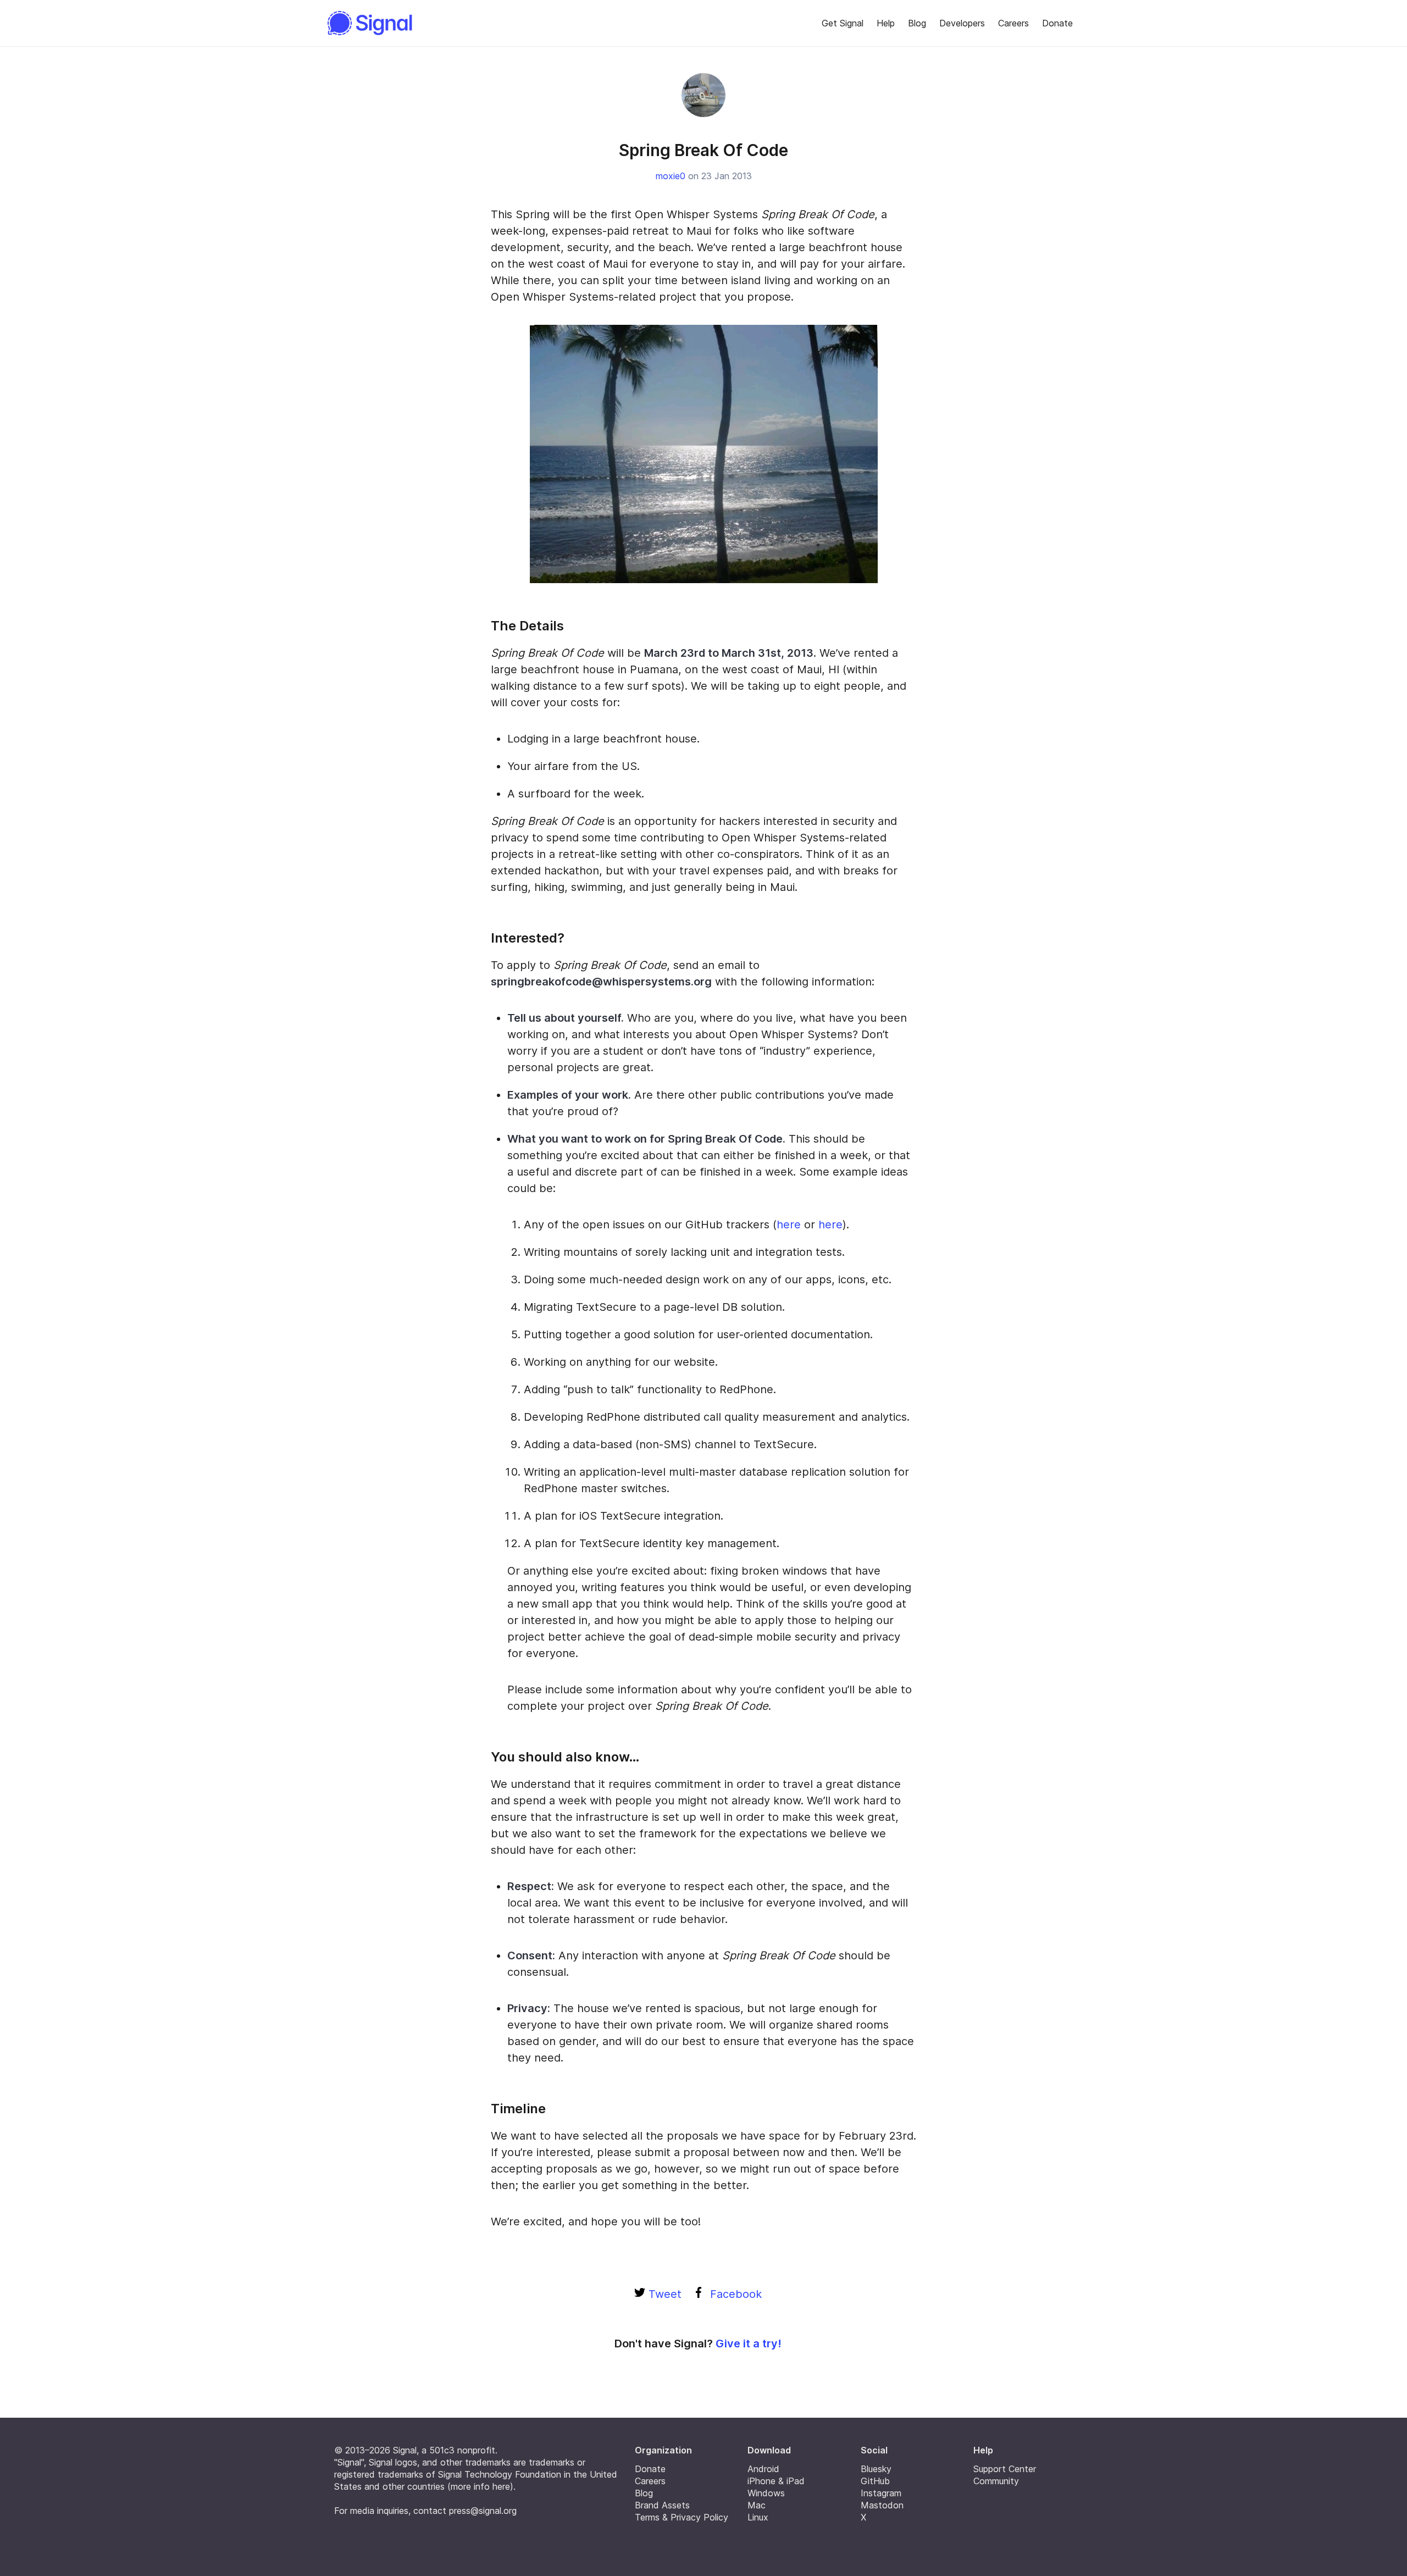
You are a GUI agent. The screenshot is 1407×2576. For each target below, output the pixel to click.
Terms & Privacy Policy (682, 2517)
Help (886, 23)
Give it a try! (749, 2344)
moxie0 (671, 176)
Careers (1013, 23)
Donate (1057, 23)
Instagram (881, 2493)
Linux (758, 2517)
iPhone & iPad (776, 2481)
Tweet (663, 2294)
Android (763, 2469)
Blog (917, 23)
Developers (962, 23)
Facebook (734, 2294)
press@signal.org (483, 2511)
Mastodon (882, 2505)
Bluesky (876, 2469)
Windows (766, 2493)
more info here (480, 2486)
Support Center (1005, 2469)
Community (996, 2481)
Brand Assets (662, 2505)
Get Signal (843, 23)
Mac (757, 2505)
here (789, 1225)
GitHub (875, 2481)
